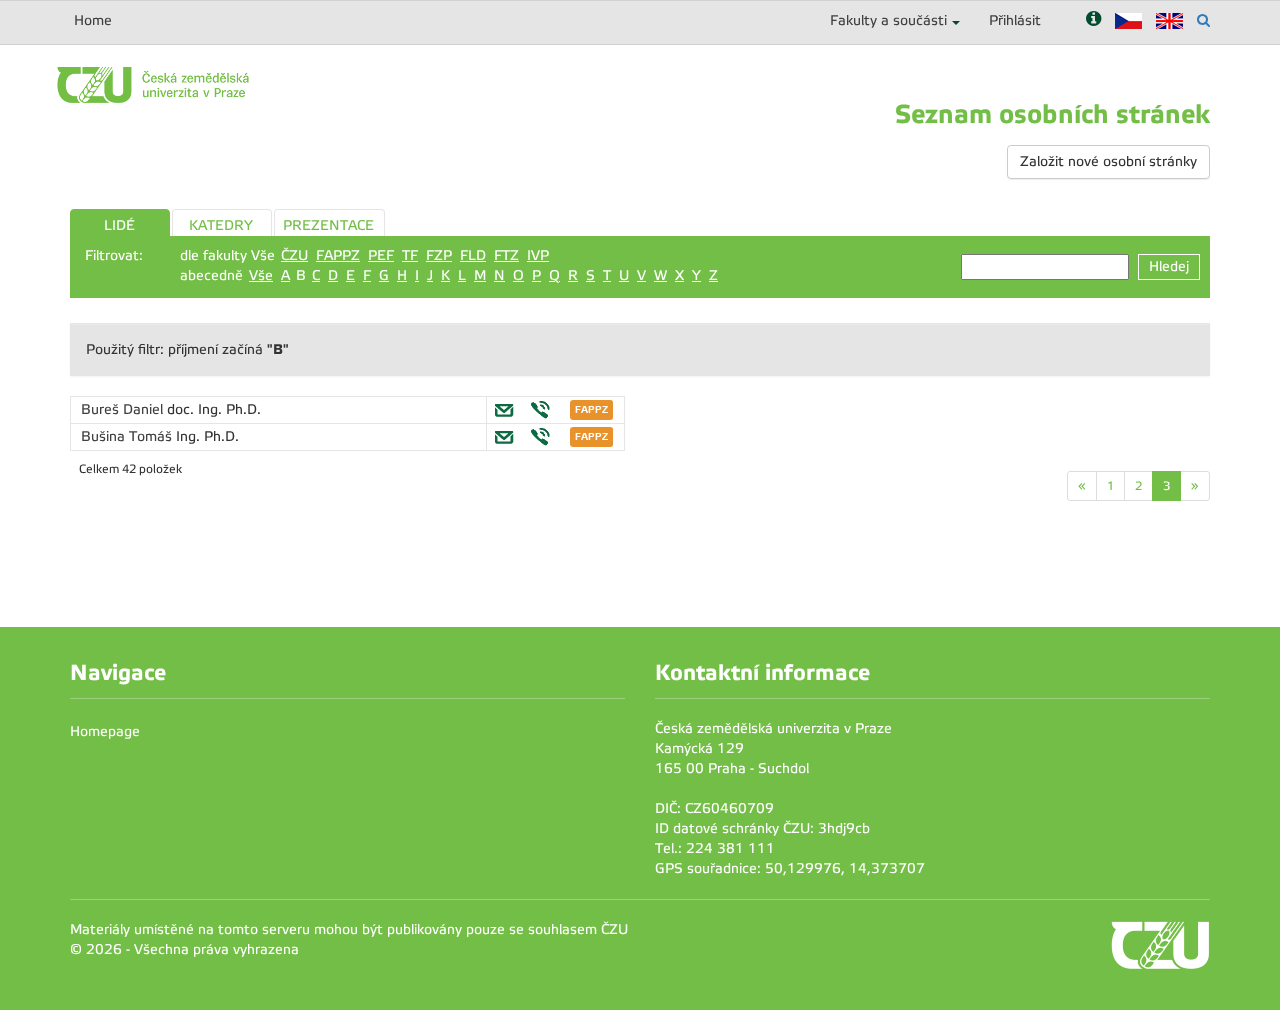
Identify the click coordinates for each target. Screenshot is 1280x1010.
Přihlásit (1015, 20)
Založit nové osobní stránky (1108, 161)
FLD (473, 255)
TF (410, 255)
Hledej (1169, 266)
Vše (261, 275)
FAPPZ (338, 255)
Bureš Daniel (124, 409)
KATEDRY (221, 225)
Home (93, 20)
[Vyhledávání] (1203, 20)
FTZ (506, 255)
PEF (381, 255)
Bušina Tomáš (128, 436)
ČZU (294, 255)
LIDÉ (119, 225)
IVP (538, 255)
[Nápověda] (1093, 20)
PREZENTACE (328, 225)
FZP (439, 255)
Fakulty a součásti (888, 20)
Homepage (105, 731)
